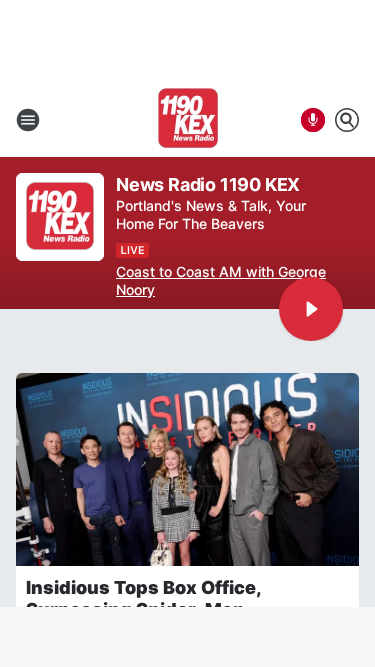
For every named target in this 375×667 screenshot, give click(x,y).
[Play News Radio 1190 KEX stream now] (60, 217)
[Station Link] (188, 120)
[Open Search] (347, 120)
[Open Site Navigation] (28, 120)
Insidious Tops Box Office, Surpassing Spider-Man (143, 598)
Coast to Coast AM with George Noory (221, 280)
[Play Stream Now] (311, 309)
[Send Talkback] (313, 120)
